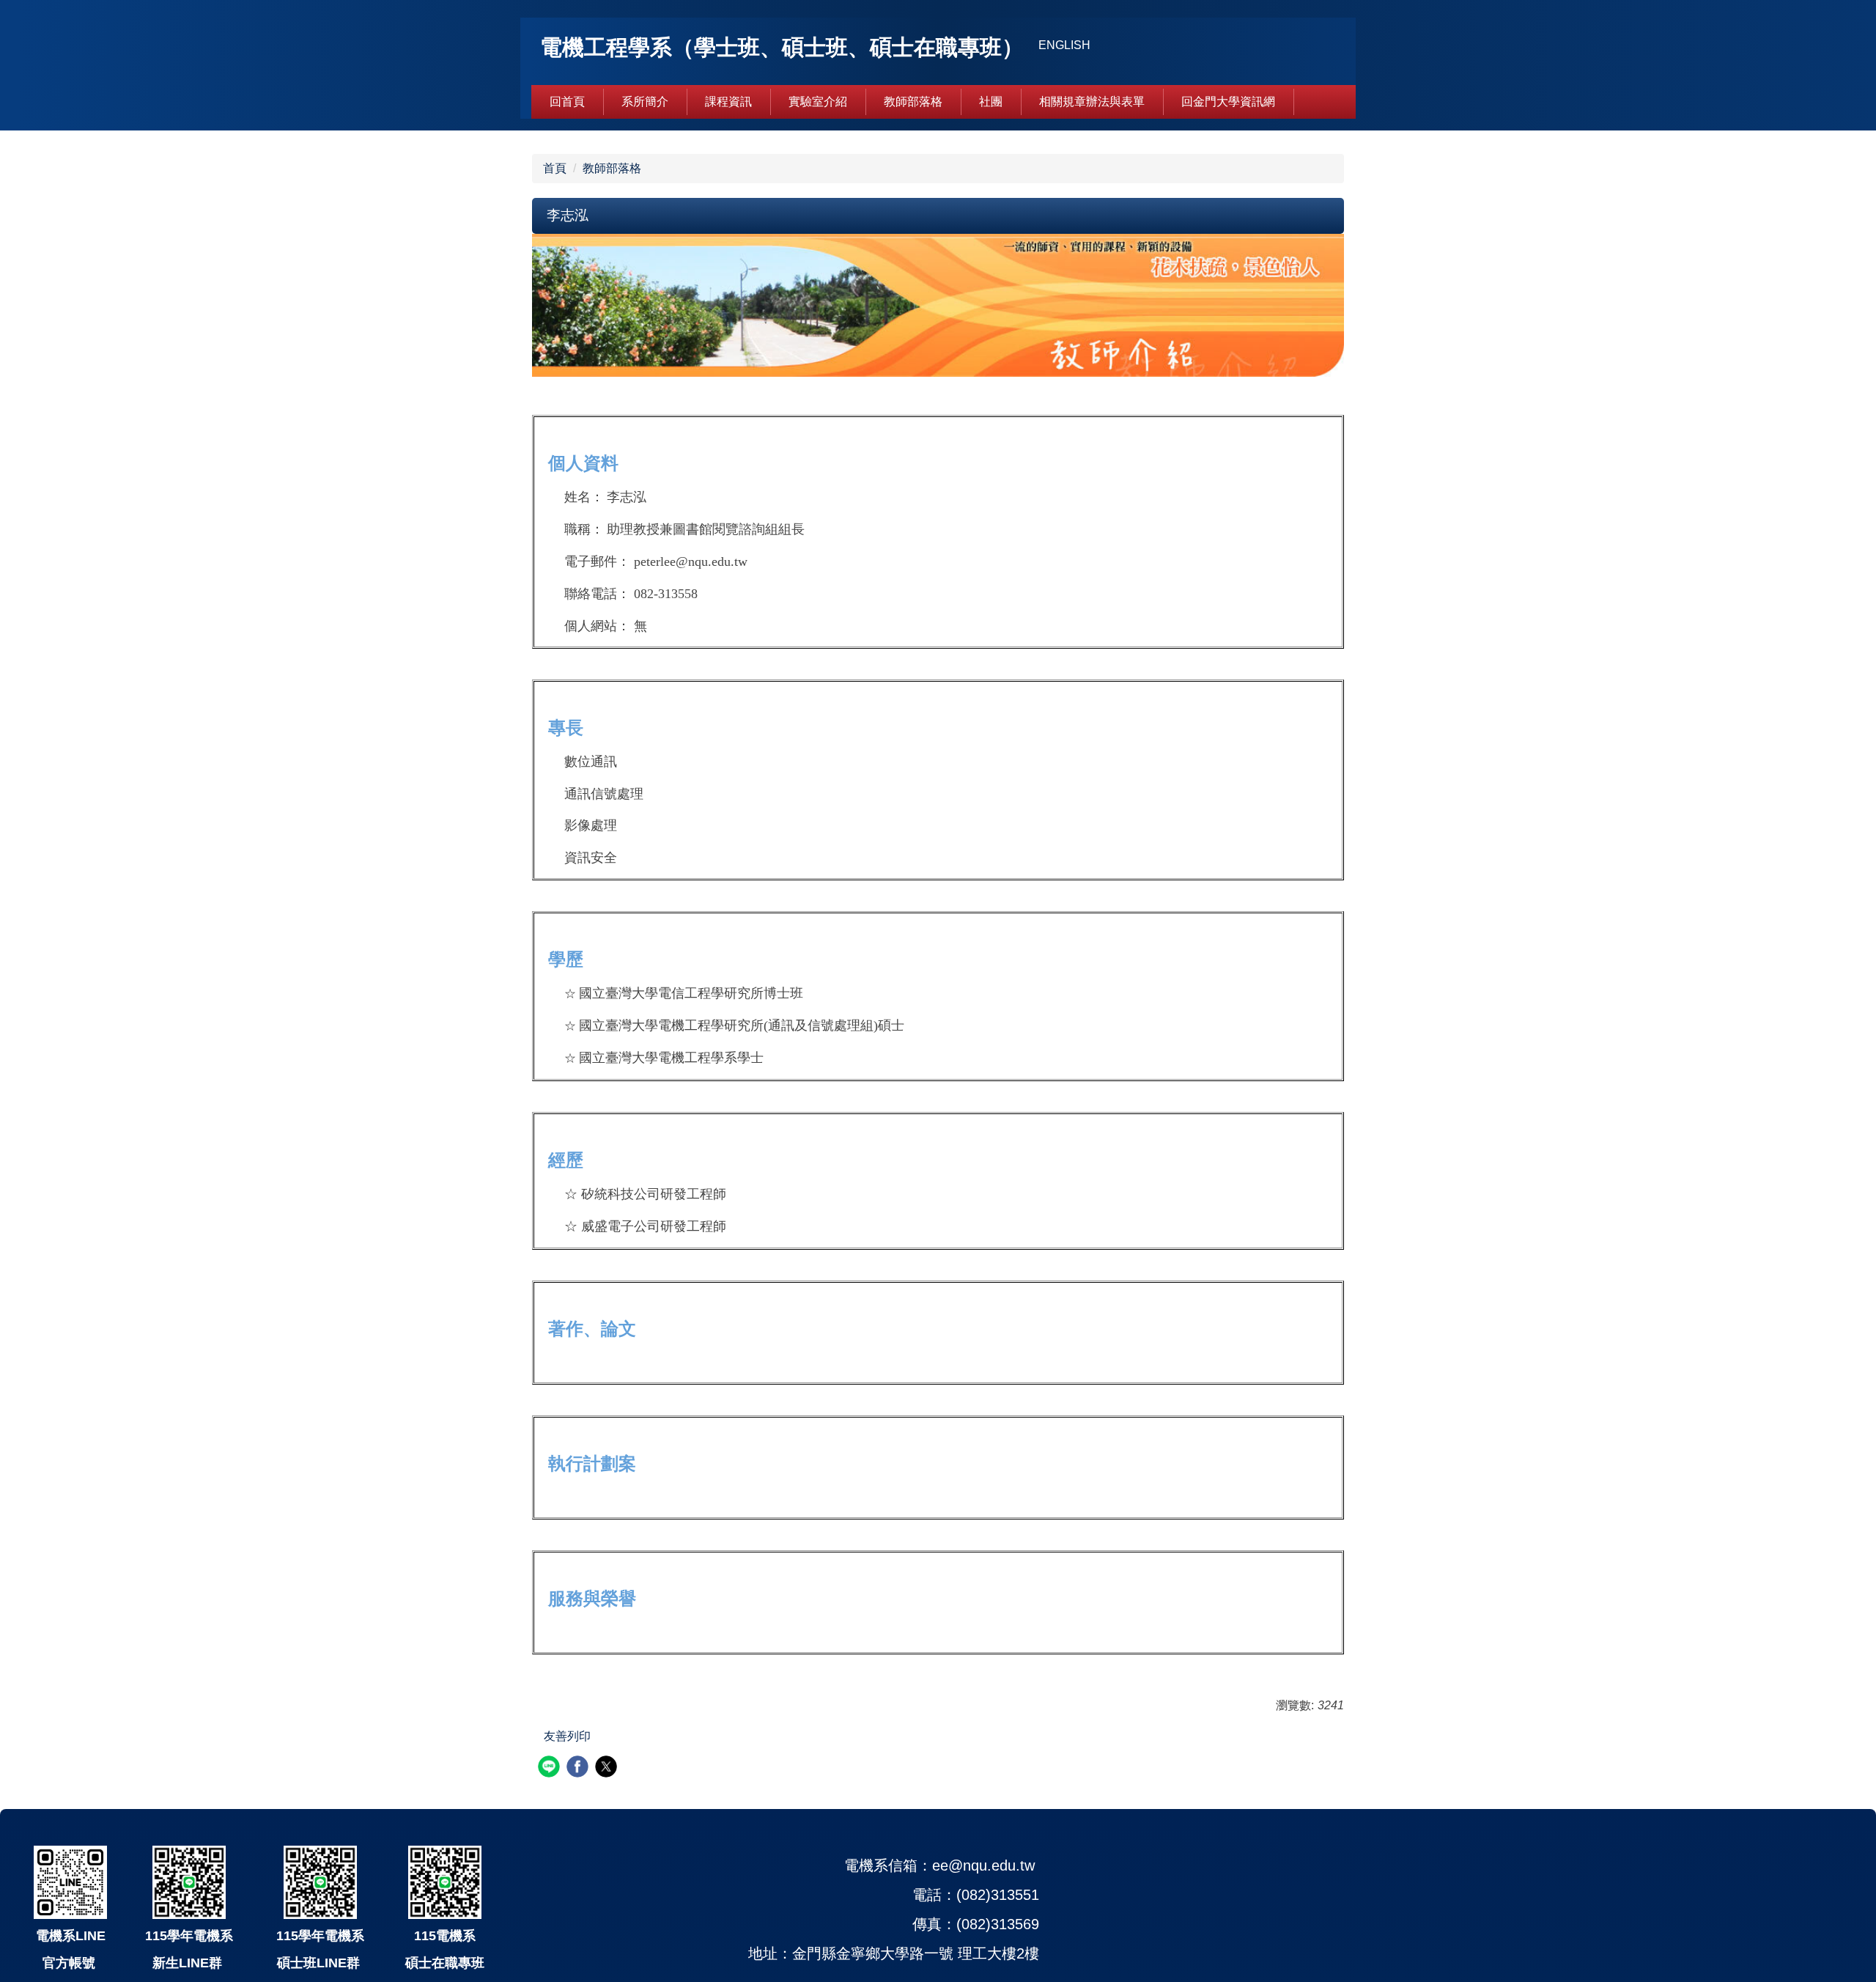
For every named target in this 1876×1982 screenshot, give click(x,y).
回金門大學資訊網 (1228, 102)
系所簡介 (645, 102)
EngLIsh (1064, 45)
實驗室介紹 (818, 102)
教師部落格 (913, 102)
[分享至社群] (551, 1768)
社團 (991, 102)
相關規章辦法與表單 (1092, 102)
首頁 (555, 168)
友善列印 (567, 1736)
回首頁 (567, 102)
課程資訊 (728, 102)
